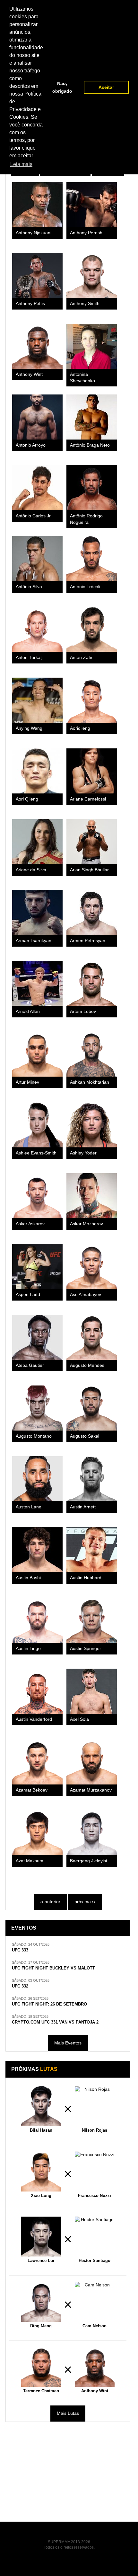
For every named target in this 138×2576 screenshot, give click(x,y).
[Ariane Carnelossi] (92, 771)
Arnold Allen (28, 1011)
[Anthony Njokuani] (37, 205)
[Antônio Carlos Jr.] (37, 488)
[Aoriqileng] (92, 700)
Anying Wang (29, 728)
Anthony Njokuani (34, 233)
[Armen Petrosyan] (92, 913)
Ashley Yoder (83, 1153)
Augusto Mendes (87, 1365)
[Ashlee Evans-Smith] (37, 1125)
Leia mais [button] (21, 164)
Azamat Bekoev (32, 1790)
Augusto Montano (34, 1436)
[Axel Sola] (92, 1691)
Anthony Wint (29, 374)
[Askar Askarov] (37, 1196)
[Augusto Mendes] (92, 1337)
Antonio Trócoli (85, 587)
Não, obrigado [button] (62, 87)
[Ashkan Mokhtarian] (92, 1054)
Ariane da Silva (31, 870)
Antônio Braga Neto (90, 445)
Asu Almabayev (86, 1295)
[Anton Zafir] (92, 629)
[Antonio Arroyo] (37, 417)
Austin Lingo (28, 1649)
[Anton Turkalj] (37, 629)
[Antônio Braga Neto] (92, 417)
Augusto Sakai (85, 1436)
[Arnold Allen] (37, 983)
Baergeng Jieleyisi (88, 1861)
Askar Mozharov (86, 1224)
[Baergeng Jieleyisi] (92, 1833)
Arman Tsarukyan (34, 941)
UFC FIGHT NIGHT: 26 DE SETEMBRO (49, 2004)
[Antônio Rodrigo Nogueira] (92, 488)
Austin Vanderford (34, 1719)
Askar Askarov (30, 1224)
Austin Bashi (28, 1578)
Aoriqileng (80, 728)
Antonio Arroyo (31, 445)
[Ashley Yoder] (92, 1125)
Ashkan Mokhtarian (90, 1082)
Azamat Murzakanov (91, 1790)
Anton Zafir (81, 658)
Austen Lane (29, 1507)
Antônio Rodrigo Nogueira (86, 519)
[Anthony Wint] (37, 346)
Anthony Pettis (30, 304)
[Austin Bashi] (37, 1550)
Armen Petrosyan (88, 941)
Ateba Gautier (30, 1365)
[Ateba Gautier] (37, 1337)
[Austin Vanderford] (37, 1691)
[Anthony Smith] (92, 275)
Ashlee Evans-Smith (36, 1153)
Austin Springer (86, 1649)
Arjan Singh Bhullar (89, 870)
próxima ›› (85, 1902)
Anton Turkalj (29, 658)
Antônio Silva (29, 587)
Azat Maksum (30, 1861)
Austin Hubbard (86, 1578)
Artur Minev (27, 1082)
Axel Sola (79, 1719)
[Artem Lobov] (92, 983)
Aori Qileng (27, 799)
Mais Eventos (68, 2043)
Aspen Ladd (28, 1295)
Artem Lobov (83, 1011)
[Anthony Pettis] (37, 275)
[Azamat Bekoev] (37, 1762)
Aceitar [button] (106, 87)
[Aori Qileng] (37, 771)
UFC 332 (20, 1986)
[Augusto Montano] (37, 1408)
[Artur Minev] (37, 1054)
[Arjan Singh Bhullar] (92, 842)
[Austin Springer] (92, 1620)
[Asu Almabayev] (92, 1266)
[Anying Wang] (37, 700)
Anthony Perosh (86, 233)
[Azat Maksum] (37, 1833)
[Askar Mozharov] (92, 1196)
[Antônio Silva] (37, 559)
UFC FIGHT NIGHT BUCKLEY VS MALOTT (53, 1968)
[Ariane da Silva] (37, 842)
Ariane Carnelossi (88, 799)
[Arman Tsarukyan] (37, 913)
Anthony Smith (85, 304)
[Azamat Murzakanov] (92, 1762)
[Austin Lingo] (37, 1620)
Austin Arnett (83, 1507)
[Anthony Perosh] (92, 205)
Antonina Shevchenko (82, 377)
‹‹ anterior (50, 1902)
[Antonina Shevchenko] (92, 346)
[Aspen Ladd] (37, 1266)
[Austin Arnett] (92, 1479)
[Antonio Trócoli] (92, 559)
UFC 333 (20, 1950)
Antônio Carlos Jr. (34, 516)
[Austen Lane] (37, 1479)
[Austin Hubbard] (92, 1550)
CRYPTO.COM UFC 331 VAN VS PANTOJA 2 (55, 2022)
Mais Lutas (68, 2413)
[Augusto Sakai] (92, 1408)
